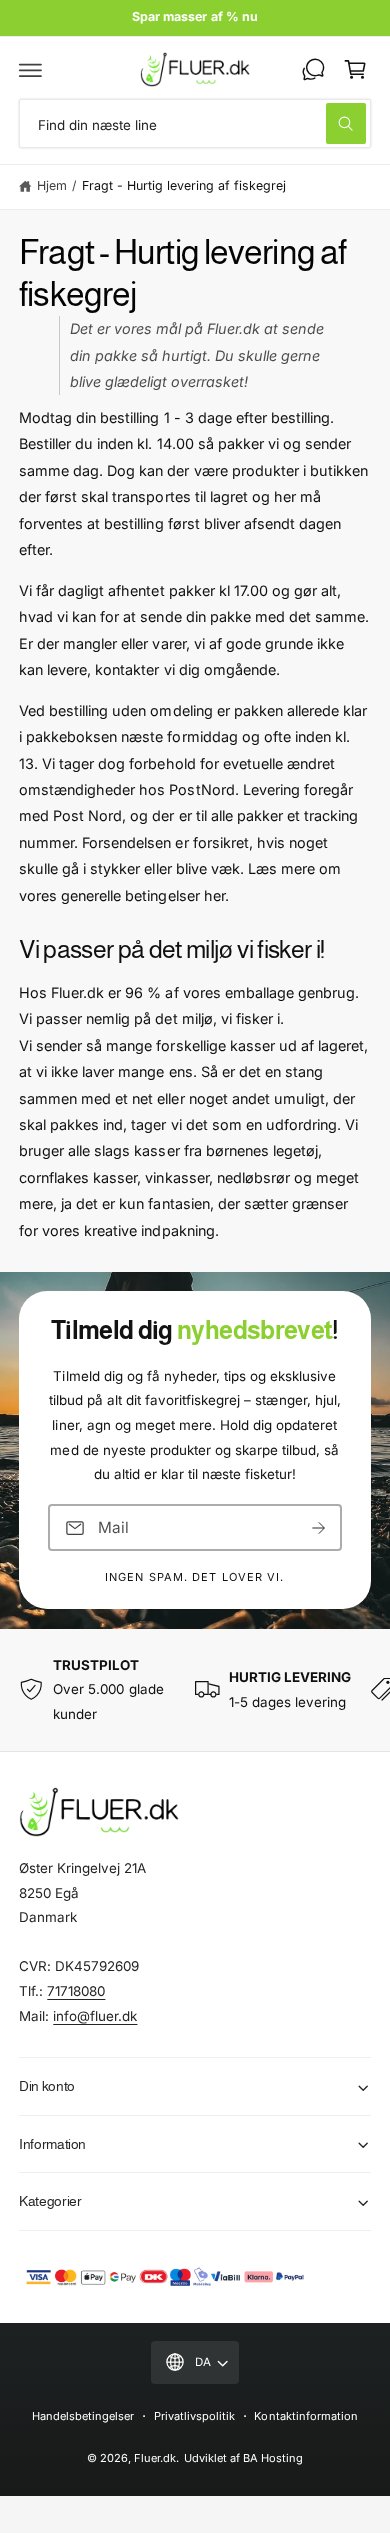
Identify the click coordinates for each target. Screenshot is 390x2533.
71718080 (76, 1991)
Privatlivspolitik (194, 2416)
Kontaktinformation (305, 2416)
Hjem (52, 185)
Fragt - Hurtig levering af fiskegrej (184, 185)
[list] (195, 1690)
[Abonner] (319, 1527)
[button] (31, 69)
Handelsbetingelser (83, 2416)
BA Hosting (273, 2458)
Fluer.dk (155, 2458)
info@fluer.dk (95, 2016)
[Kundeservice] (313, 69)
